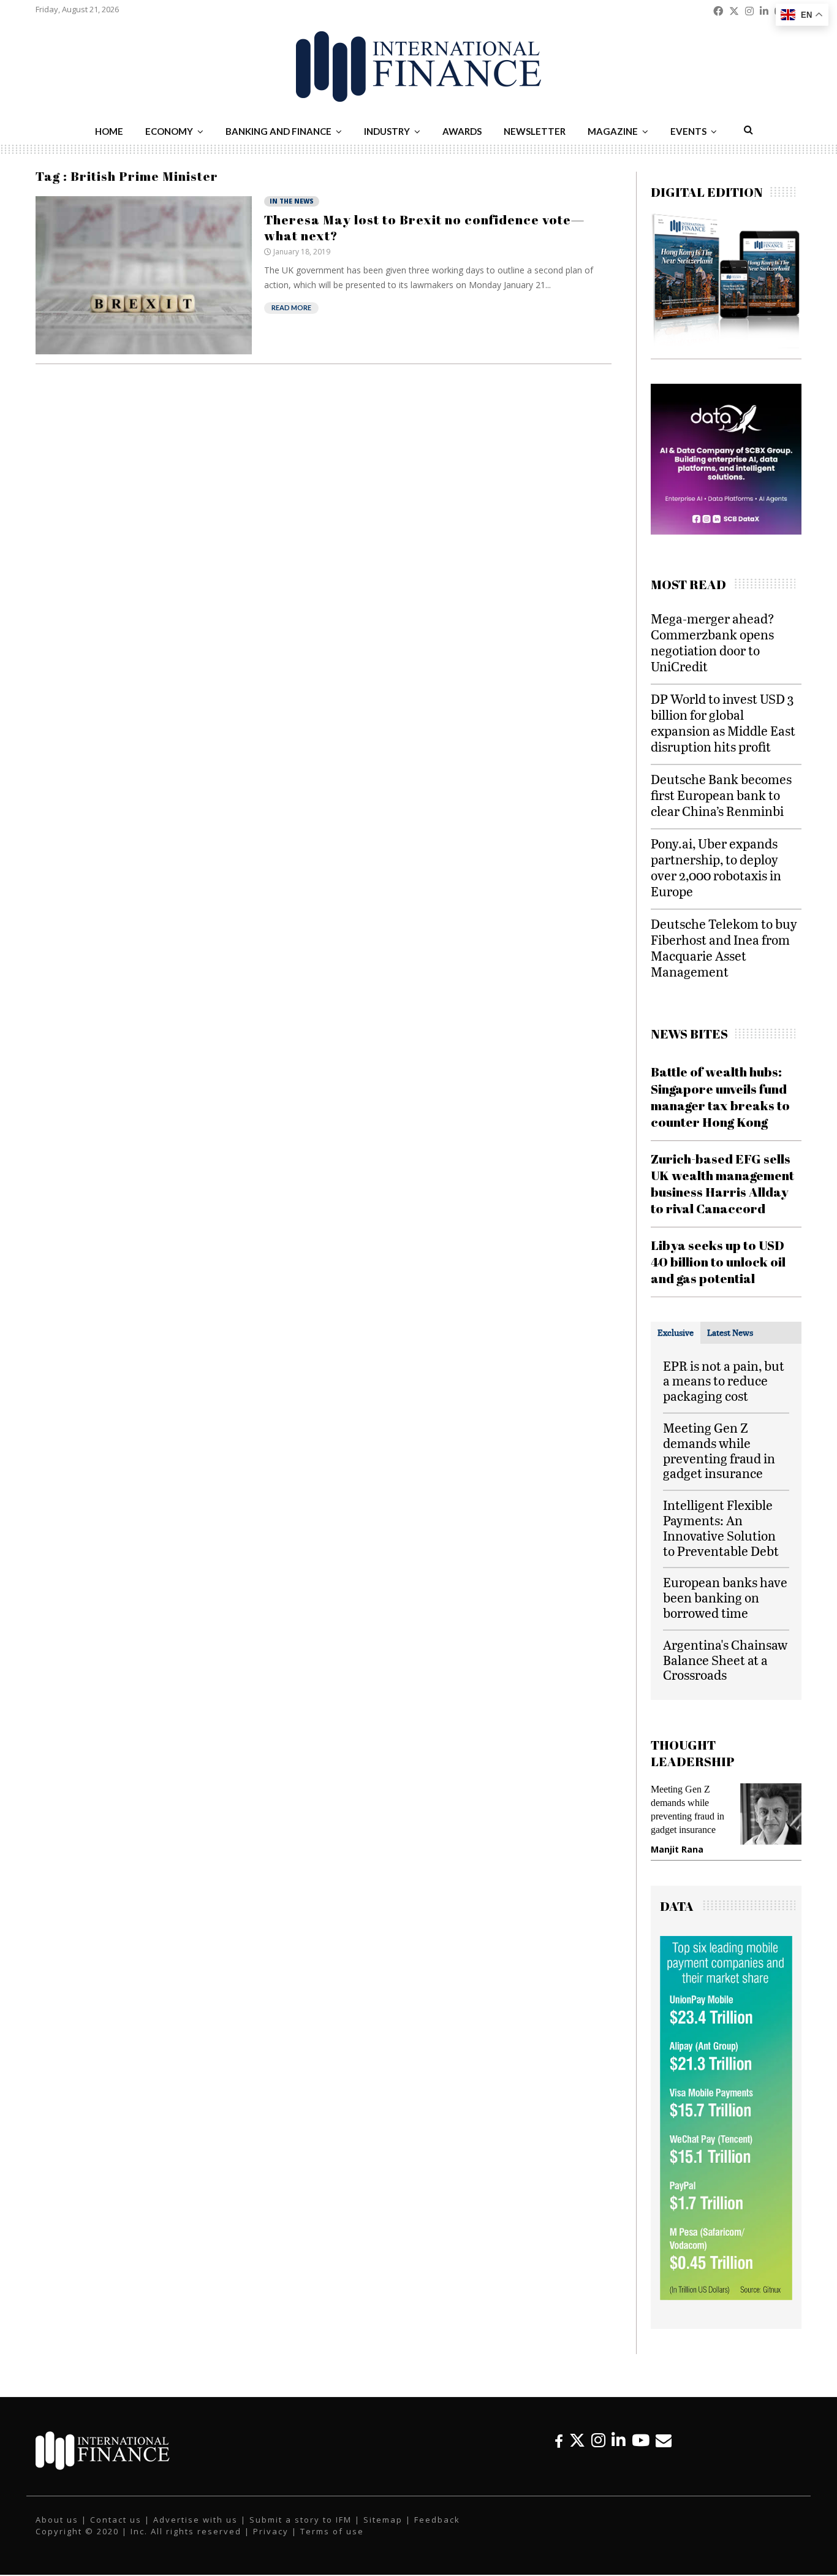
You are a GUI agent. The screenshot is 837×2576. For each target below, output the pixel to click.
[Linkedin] (619, 2440)
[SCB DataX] (703, 531)
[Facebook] (559, 2440)
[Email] (664, 2440)
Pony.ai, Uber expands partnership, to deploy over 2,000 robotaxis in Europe (716, 867)
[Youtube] (641, 2440)
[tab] (676, 1333)
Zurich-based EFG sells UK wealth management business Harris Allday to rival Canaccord (722, 1184)
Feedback (437, 2520)
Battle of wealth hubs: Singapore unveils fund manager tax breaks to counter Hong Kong (720, 1097)
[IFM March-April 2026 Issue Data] (726, 2297)
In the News (292, 201)
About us (57, 2520)
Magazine (613, 131)
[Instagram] (598, 2440)
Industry (387, 131)
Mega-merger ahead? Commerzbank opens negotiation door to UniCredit (713, 642)
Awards (462, 131)
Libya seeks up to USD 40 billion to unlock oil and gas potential (718, 1262)
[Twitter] (577, 2440)
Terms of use (332, 2531)
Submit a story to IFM (301, 2520)
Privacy (271, 2531)
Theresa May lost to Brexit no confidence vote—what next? (424, 227)
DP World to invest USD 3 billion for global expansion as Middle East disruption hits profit (723, 722)
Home (109, 131)
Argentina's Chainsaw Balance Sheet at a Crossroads (725, 1660)
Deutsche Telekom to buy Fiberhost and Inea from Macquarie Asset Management (724, 947)
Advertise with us (195, 2520)
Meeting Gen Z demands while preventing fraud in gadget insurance (719, 1450)
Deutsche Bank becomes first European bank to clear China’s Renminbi (721, 795)
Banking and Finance (278, 131)
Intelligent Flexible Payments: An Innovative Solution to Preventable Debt (721, 1527)
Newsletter (535, 131)
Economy (169, 131)
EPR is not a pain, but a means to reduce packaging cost (724, 1381)
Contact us (116, 2520)
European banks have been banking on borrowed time (725, 1597)
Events (688, 131)
